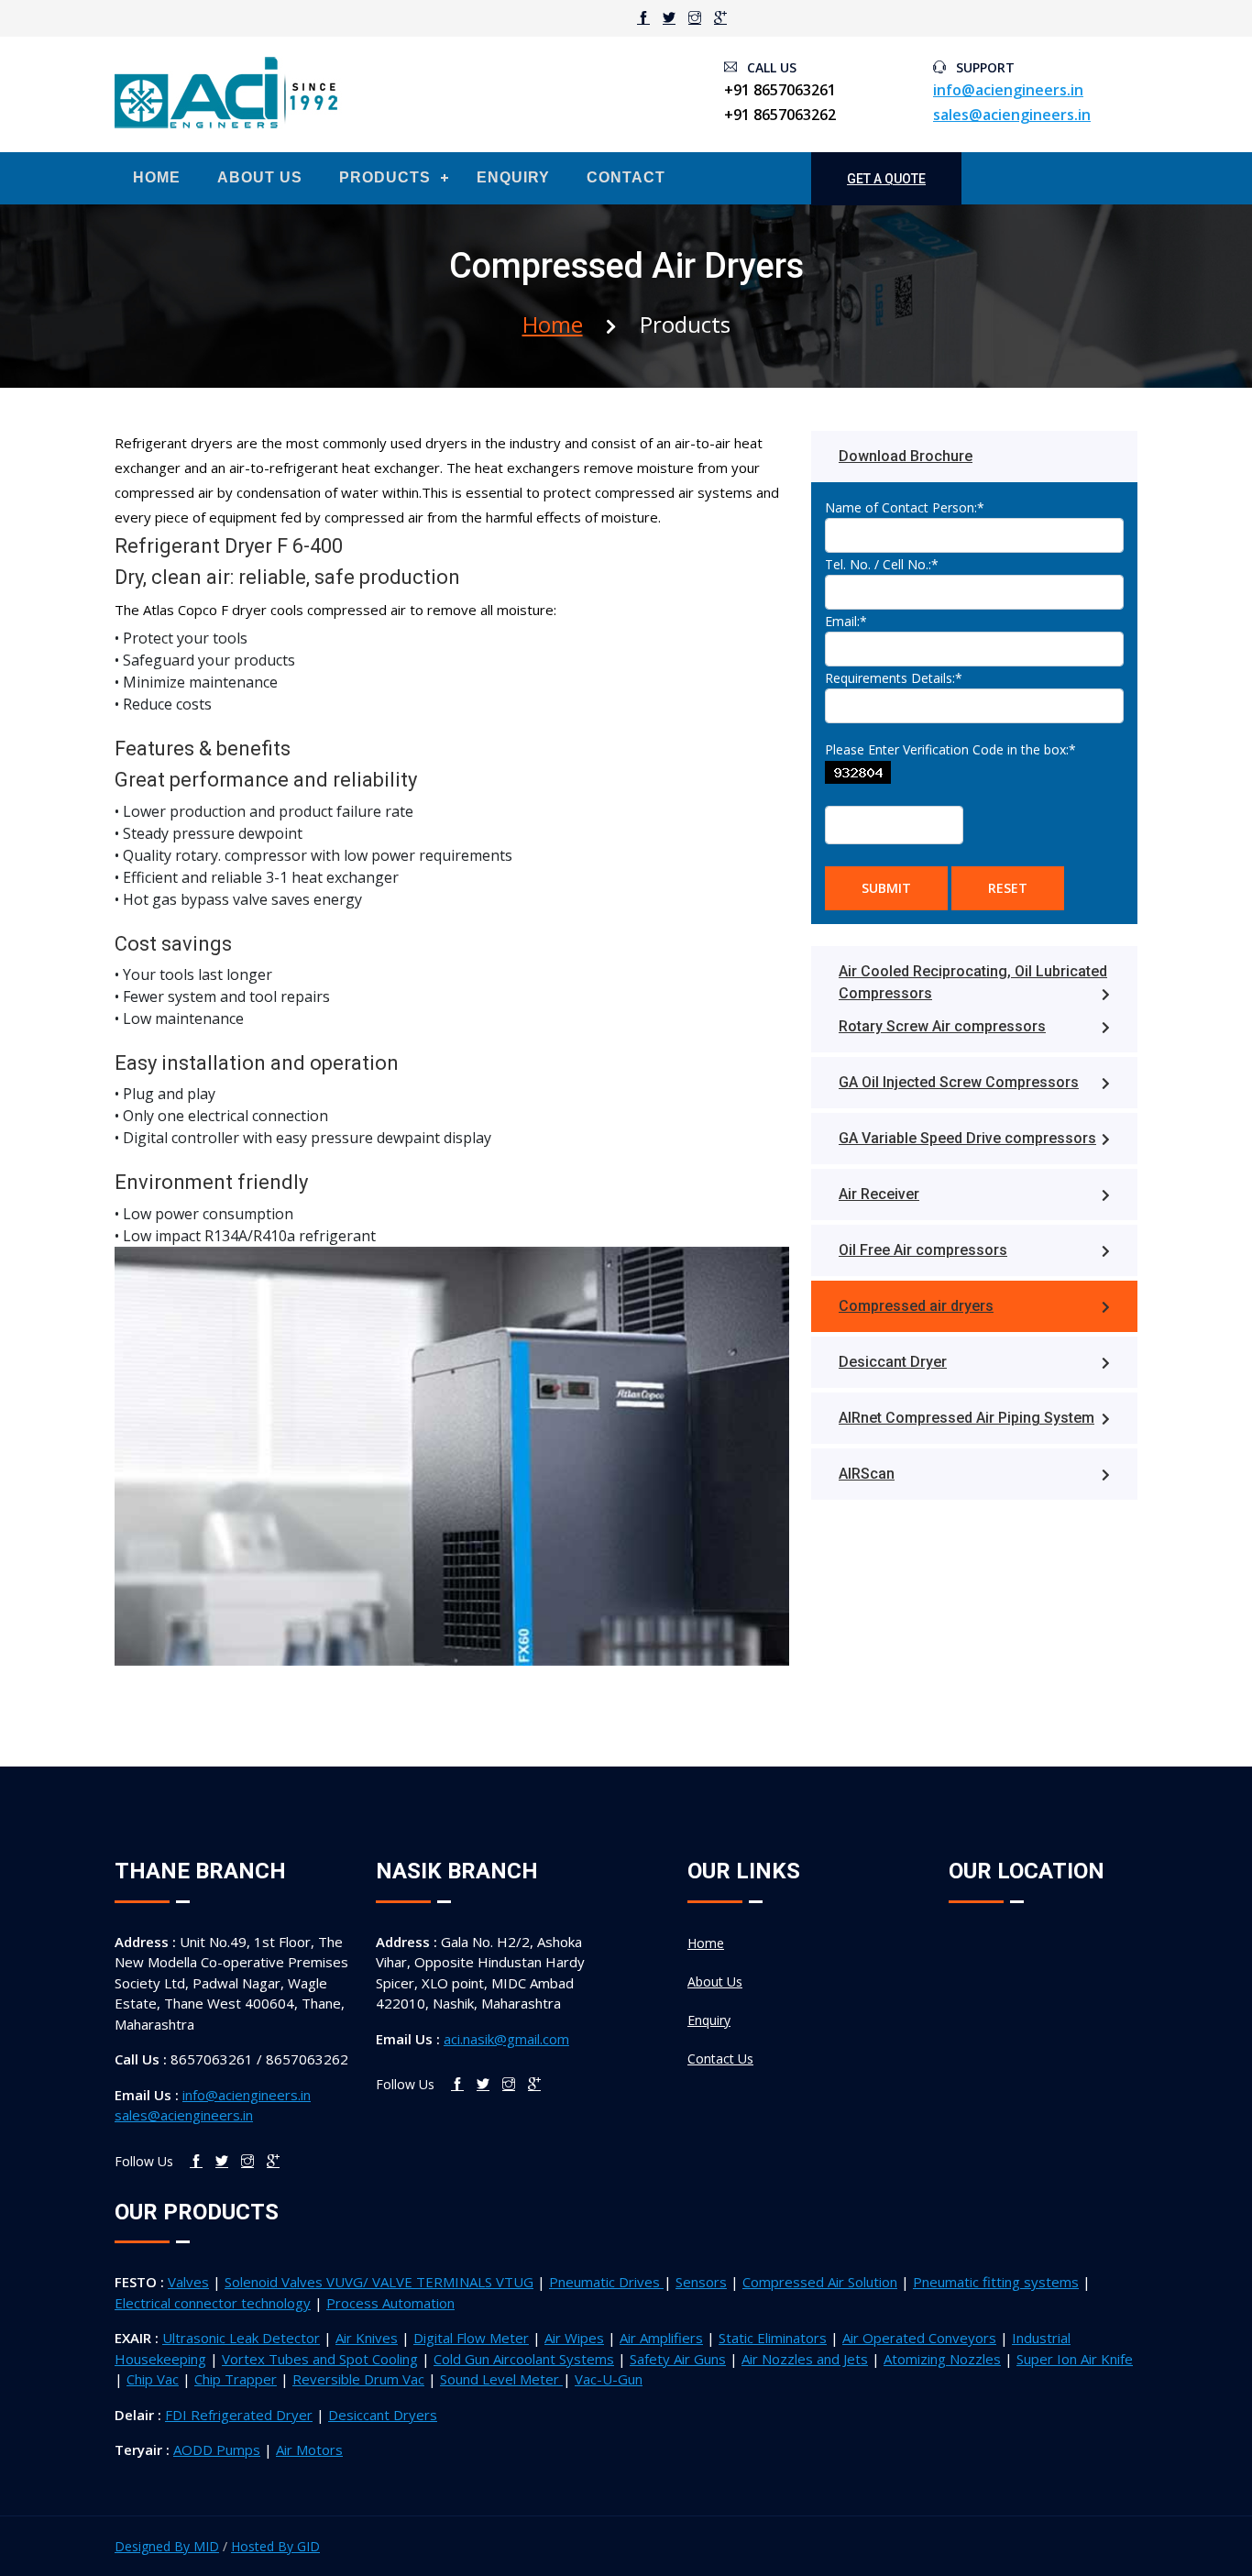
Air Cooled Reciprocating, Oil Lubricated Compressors (973, 982)
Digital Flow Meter (471, 2338)
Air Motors (309, 2449)
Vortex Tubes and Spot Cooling (320, 2359)
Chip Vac (153, 2379)
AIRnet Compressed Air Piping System (966, 1418)
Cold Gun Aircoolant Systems (524, 2359)
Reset (1008, 888)
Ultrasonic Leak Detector (241, 2338)
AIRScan (867, 1474)
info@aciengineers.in (1008, 90)
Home (157, 177)
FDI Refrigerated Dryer (239, 2415)
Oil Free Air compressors (923, 1250)
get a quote (886, 179)
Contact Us (720, 2059)
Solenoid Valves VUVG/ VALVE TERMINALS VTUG (379, 2282)
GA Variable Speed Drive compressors (967, 1138)
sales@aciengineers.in (1012, 115)
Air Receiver (879, 1194)
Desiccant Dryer (893, 1362)
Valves (188, 2282)
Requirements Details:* (894, 678)
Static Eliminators (773, 2338)
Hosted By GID (275, 2546)
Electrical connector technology (213, 2303)
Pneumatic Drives (606, 2282)
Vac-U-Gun (609, 2379)
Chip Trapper (236, 2379)
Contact (626, 177)
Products (385, 177)
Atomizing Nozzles (942, 2359)
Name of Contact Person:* (905, 507)
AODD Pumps (217, 2449)
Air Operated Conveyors (919, 2338)
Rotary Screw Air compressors (942, 1026)
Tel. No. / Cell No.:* (882, 564)
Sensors (701, 2282)
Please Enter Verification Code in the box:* (950, 749)
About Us (260, 177)
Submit (886, 888)
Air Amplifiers (661, 2338)
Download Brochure (906, 456)
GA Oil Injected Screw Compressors (959, 1082)
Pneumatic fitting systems (996, 2282)
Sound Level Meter (501, 2379)
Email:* (846, 621)
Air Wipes (574, 2338)
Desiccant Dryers (383, 2415)
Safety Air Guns (678, 2359)
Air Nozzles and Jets (805, 2359)
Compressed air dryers (916, 1306)
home (553, 324)
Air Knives (367, 2338)
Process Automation (390, 2303)
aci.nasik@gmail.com (506, 2039)
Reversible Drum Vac (358, 2379)
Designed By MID (167, 2546)
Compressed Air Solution (820, 2282)
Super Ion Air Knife (1075, 2359)
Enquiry (513, 177)
